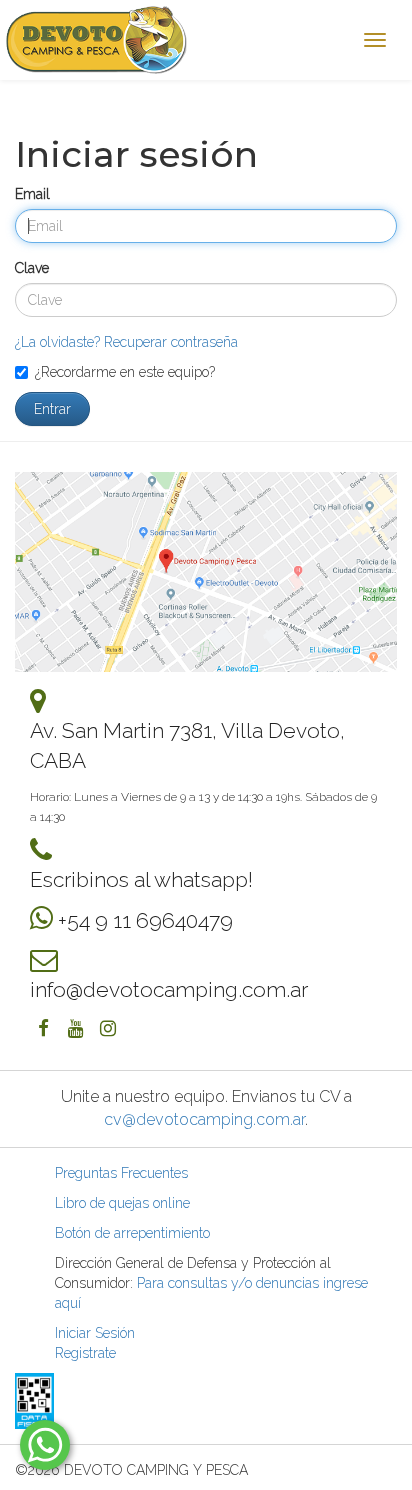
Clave (32, 268)
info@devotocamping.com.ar (169, 989)
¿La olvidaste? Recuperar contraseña (126, 342)
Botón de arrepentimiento (132, 1233)
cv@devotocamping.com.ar (204, 1119)
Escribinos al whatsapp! (141, 879)
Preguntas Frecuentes (121, 1173)
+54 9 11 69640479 (145, 920)
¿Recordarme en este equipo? (125, 372)
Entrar (52, 409)
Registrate (85, 1353)
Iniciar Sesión (95, 1333)
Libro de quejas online (122, 1203)
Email (32, 194)
